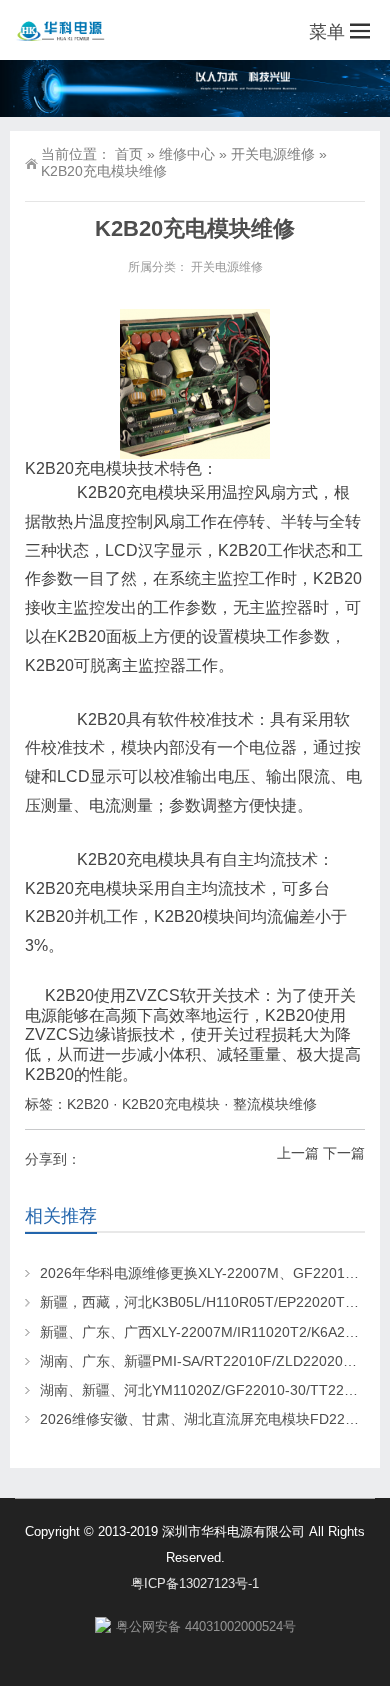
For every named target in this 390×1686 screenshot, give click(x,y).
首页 (129, 154)
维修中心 (187, 154)
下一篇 (344, 1153)
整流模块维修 (275, 1104)
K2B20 (88, 1104)
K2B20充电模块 (171, 1104)
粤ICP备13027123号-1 (195, 1583)
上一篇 (298, 1153)
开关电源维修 (273, 154)
